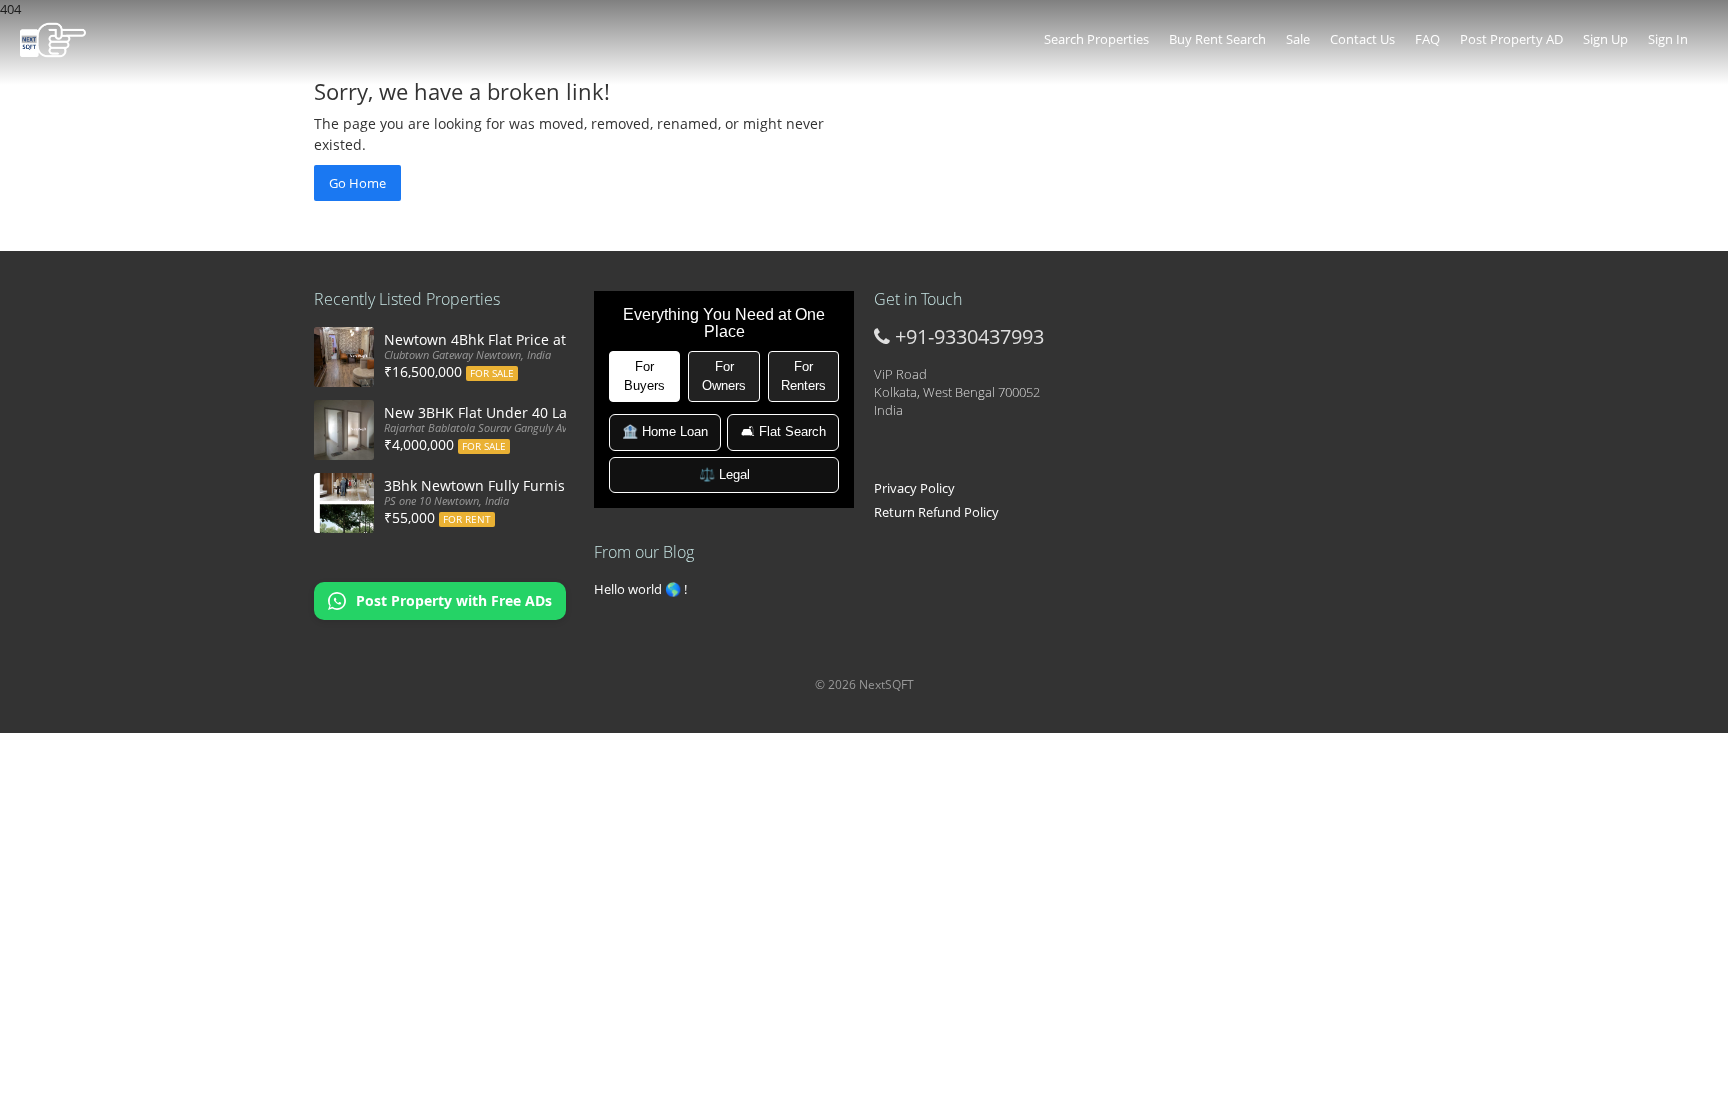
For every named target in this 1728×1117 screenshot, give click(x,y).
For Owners (724, 376)
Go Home (357, 183)
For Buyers (644, 376)
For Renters (803, 376)
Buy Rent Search (1217, 39)
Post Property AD (1511, 39)
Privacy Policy (914, 488)
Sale (1298, 39)
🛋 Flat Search (783, 431)
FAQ (1427, 39)
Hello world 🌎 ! (640, 589)
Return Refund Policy (936, 512)
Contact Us (1362, 39)
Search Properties (1096, 39)
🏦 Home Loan (665, 431)
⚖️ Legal (724, 474)
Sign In (1668, 39)
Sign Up (1605, 39)
